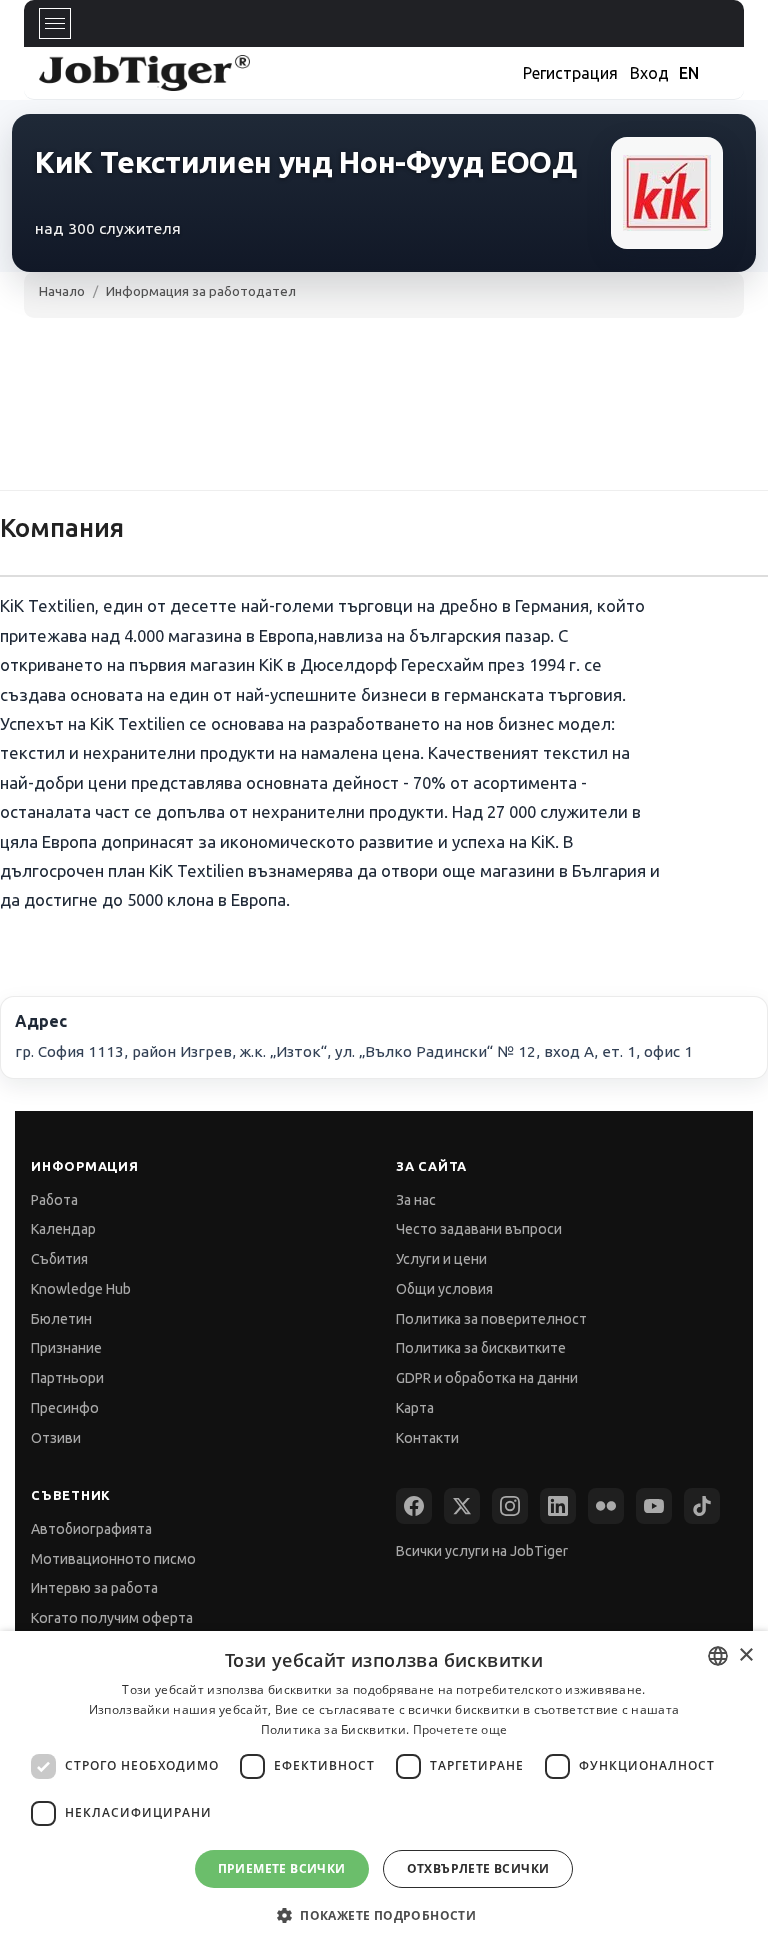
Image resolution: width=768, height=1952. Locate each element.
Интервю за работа (94, 1588)
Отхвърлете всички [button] (478, 1868)
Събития (59, 1259)
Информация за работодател (201, 291)
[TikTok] (702, 1506)
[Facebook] (414, 1506)
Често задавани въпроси (479, 1229)
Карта (415, 1408)
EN (689, 73)
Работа (54, 1200)
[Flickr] (606, 1506)
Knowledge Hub (81, 1289)
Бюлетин (61, 1319)
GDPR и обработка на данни (487, 1378)
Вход (649, 73)
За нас (416, 1200)
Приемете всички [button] (282, 1868)
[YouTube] (654, 1506)
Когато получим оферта (112, 1618)
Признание (66, 1348)
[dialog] (384, 1791)
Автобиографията (91, 1529)
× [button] (745, 1655)
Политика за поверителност (491, 1319)
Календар (63, 1229)
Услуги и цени (441, 1259)
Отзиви (56, 1438)
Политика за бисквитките (481, 1348)
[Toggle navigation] (55, 23)
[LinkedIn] (558, 1506)
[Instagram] (510, 1506)
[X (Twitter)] (462, 1506)
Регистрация (570, 73)
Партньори (67, 1378)
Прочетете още (460, 1729)
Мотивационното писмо (113, 1559)
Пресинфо (65, 1408)
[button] (384, 1915)
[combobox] (718, 1656)
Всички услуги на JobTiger (482, 1551)
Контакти (427, 1438)
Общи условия (444, 1289)
